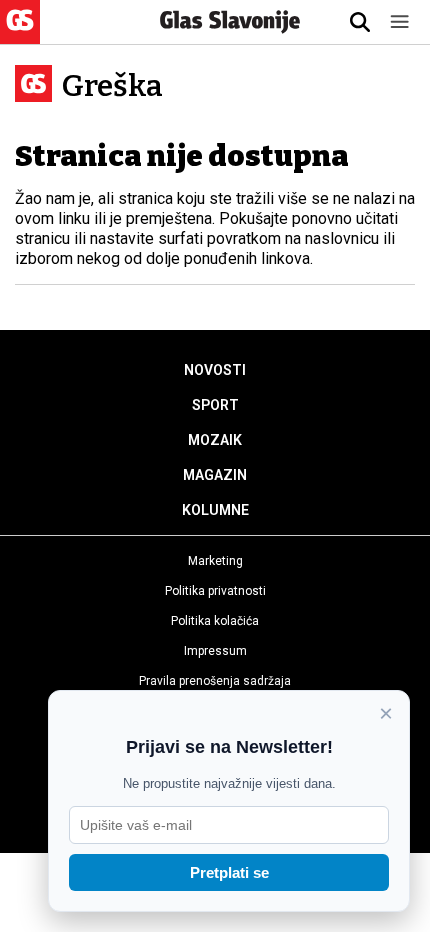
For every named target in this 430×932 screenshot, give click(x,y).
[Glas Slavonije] (20, 34)
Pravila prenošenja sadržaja (215, 681)
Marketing (215, 561)
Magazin (215, 475)
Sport (215, 405)
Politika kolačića (215, 621)
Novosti (215, 370)
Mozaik (215, 440)
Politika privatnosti (215, 591)
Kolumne (215, 510)
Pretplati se (229, 872)
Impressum (215, 651)
